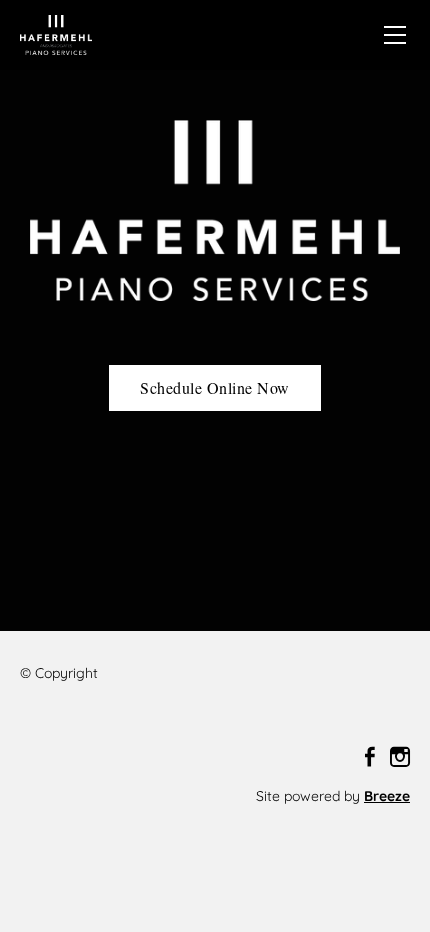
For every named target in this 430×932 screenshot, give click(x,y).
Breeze (387, 796)
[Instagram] (400, 757)
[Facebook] (370, 757)
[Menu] (395, 35)
